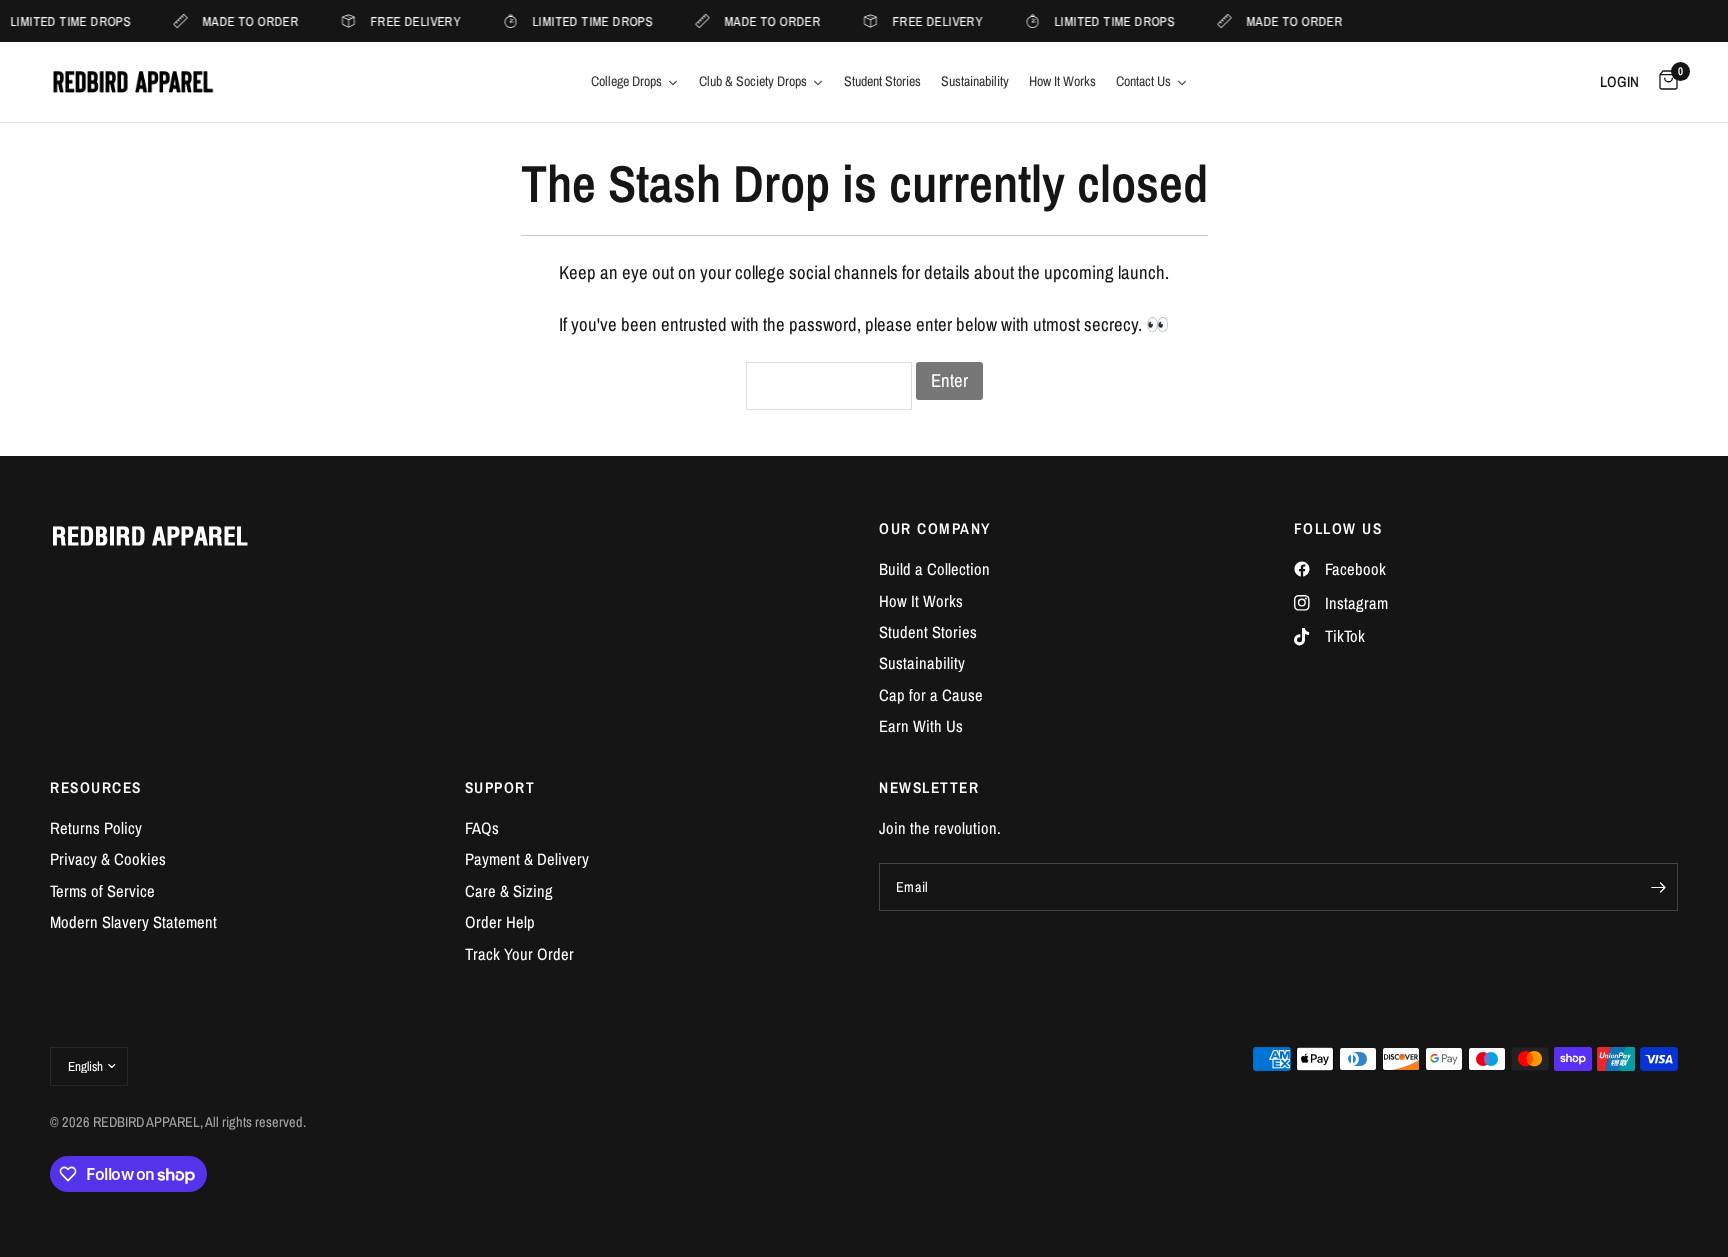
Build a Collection (934, 569)
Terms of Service (102, 891)
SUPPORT (500, 787)
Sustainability (922, 663)
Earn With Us (921, 726)
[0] (1663, 82)
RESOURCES (96, 787)
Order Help (500, 922)
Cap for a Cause (931, 695)
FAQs (482, 828)
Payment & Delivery (527, 859)
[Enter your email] (1658, 887)
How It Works (921, 601)
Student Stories (928, 632)
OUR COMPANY (935, 528)
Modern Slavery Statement (133, 922)
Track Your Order (519, 954)
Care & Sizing (509, 891)
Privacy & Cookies (108, 859)
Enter (949, 380)
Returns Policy (96, 828)
